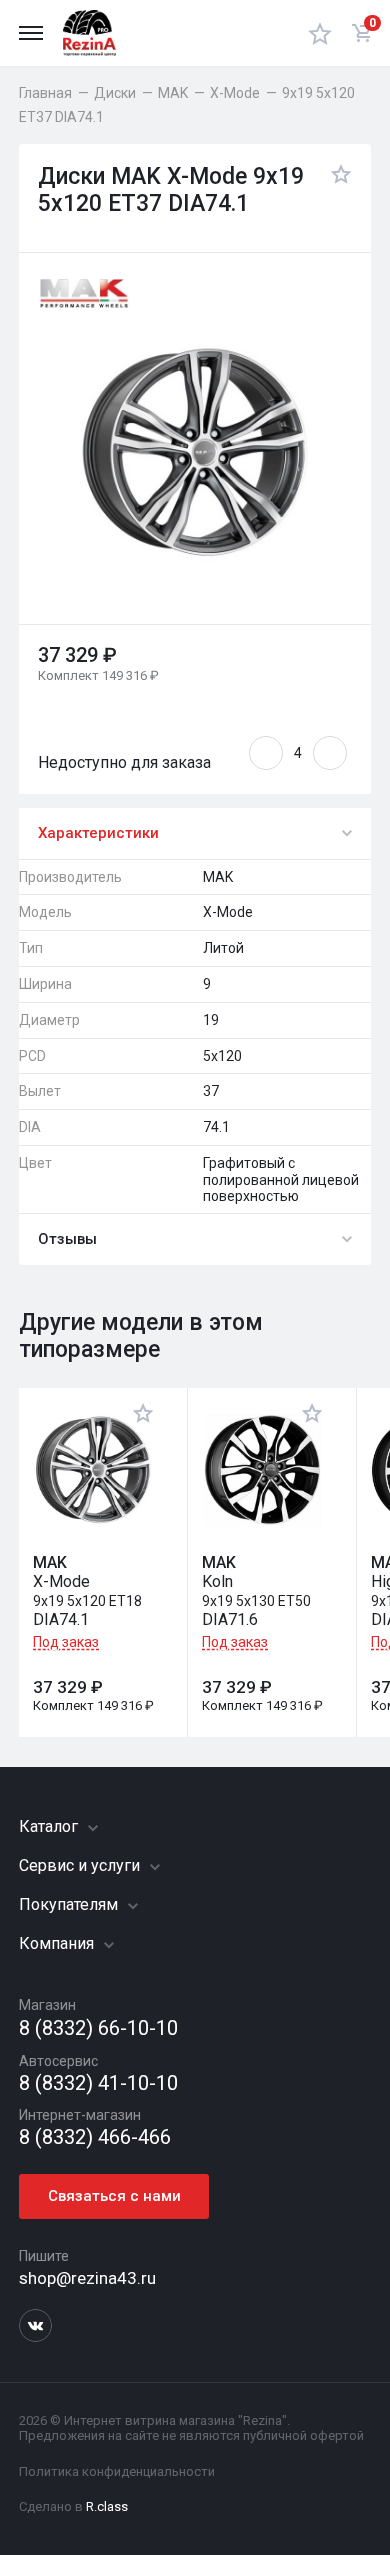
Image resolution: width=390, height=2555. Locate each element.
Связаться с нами (114, 2196)
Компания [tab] (58, 1943)
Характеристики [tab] (98, 833)
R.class (107, 2506)
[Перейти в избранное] (320, 33)
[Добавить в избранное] (336, 191)
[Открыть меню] (31, 33)
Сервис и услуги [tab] (81, 1865)
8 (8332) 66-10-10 (98, 2028)
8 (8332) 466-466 (95, 2137)
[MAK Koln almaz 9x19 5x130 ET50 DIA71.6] (262, 1471)
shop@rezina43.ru (87, 2278)
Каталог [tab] (50, 1826)
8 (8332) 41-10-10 (98, 2083)
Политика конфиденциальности (117, 2471)
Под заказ (66, 1642)
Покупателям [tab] (70, 1904)
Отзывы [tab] (67, 1239)
